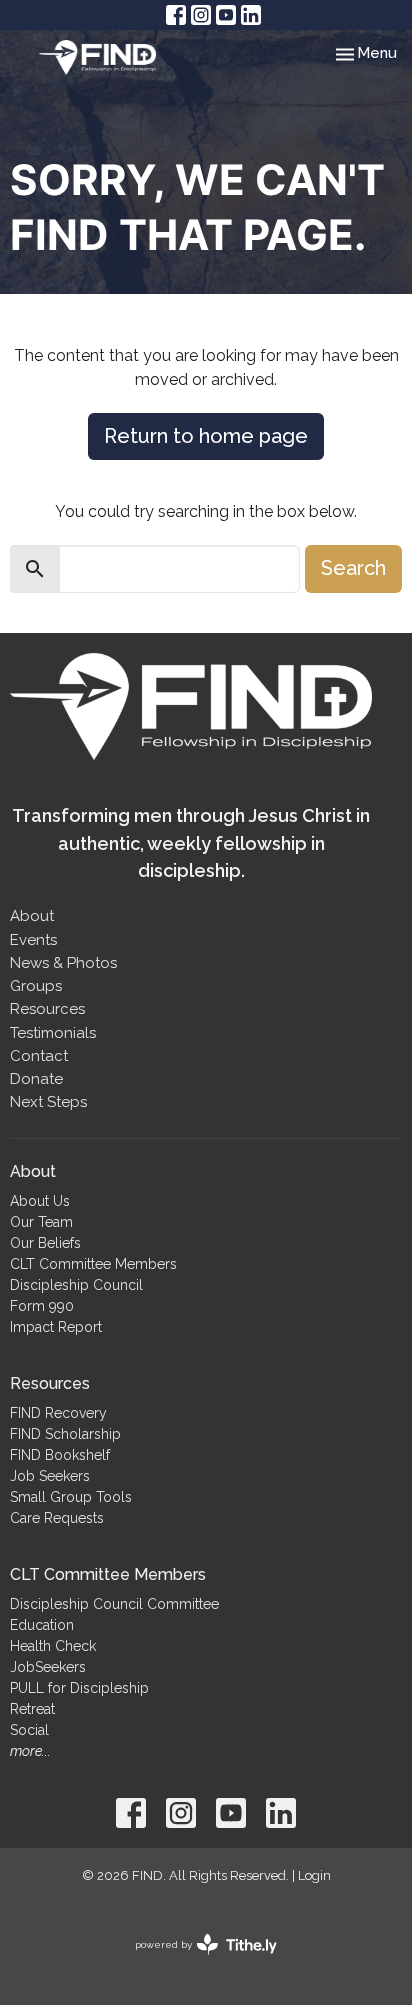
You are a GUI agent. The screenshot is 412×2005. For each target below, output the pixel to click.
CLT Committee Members (93, 1264)
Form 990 (42, 1306)
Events (33, 940)
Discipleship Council (76, 1285)
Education (42, 1625)
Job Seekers (50, 1476)
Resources (47, 1009)
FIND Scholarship (65, 1434)
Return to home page (206, 436)
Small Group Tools (71, 1497)
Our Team (41, 1222)
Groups (36, 986)
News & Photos (63, 963)
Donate (36, 1079)
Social (29, 1730)
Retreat (32, 1709)
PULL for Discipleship (79, 1688)
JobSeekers (48, 1667)
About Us (40, 1201)
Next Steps (48, 1102)
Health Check (53, 1646)
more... (30, 1751)
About (32, 916)
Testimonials (53, 1033)
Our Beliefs (45, 1243)
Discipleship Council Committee (114, 1604)
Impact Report (56, 1327)
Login (314, 1875)
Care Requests (57, 1518)
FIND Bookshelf (60, 1455)
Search (353, 568)
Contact (39, 1056)
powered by (197, 1962)
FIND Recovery (58, 1413)
